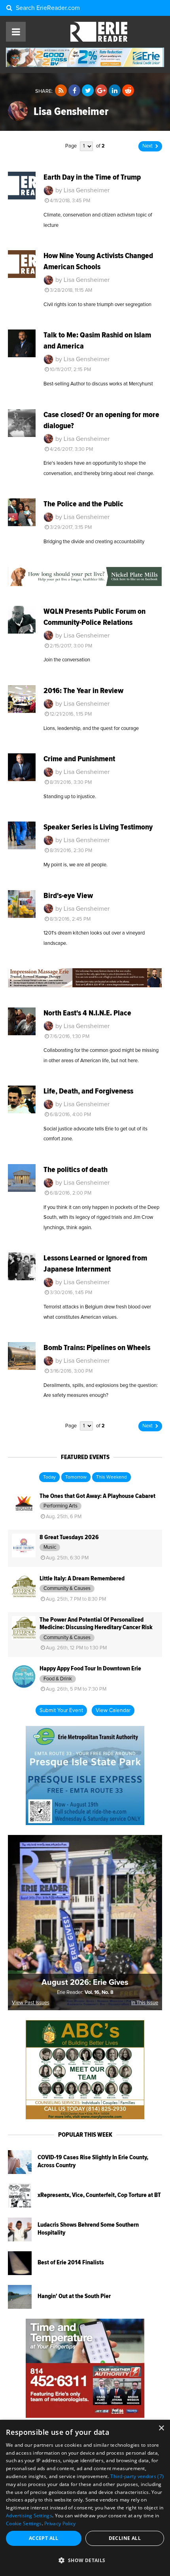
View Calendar (113, 1710)
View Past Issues (31, 2003)
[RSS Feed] (61, 91)
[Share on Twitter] (88, 91)
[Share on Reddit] (128, 91)
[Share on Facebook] (74, 91)
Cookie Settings (24, 2523)
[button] (85, 2561)
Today (49, 1477)
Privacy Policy (60, 2523)
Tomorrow (76, 1477)
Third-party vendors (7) (137, 2476)
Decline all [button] (125, 2538)
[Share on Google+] (101, 91)
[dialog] (85, 2498)
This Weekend (111, 1477)
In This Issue (145, 2003)
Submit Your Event (61, 1710)
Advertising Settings (29, 2516)
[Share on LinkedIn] (115, 91)
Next (147, 146)
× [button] (161, 2428)
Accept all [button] (44, 2538)
